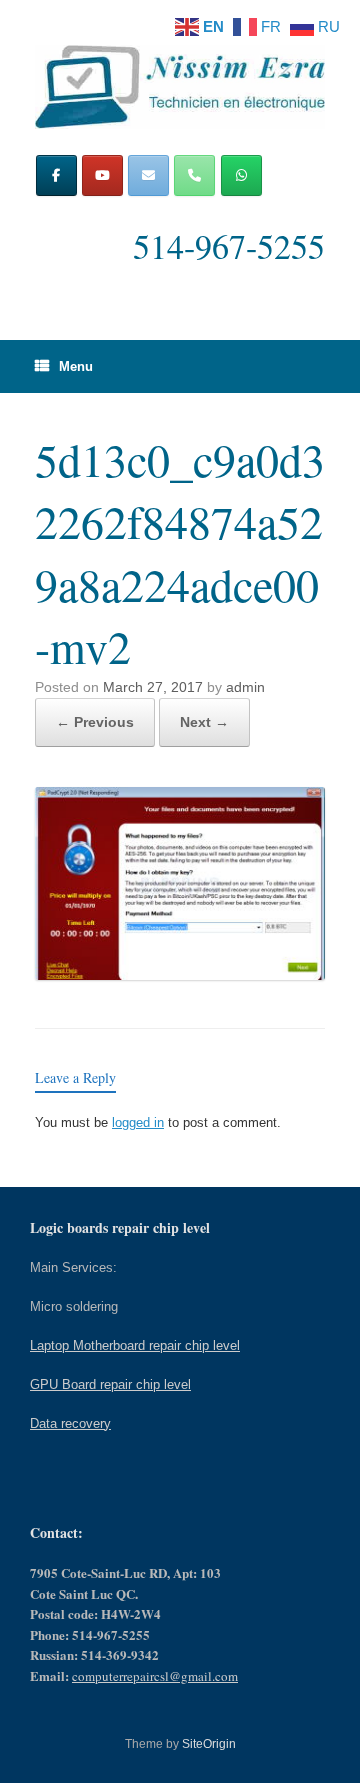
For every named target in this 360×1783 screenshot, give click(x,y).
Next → (204, 722)
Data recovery (70, 1423)
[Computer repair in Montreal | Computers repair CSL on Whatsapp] (241, 175)
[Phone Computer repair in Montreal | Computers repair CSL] (194, 175)
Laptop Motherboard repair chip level (135, 1345)
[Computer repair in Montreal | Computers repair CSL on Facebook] (56, 175)
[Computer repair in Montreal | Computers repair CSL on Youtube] (102, 175)
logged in (138, 1122)
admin (245, 687)
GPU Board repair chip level (110, 1384)
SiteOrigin (209, 1744)
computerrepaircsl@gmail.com (155, 1676)
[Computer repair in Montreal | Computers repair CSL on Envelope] (148, 175)
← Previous (95, 722)
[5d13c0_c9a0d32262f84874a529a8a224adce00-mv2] (180, 974)
